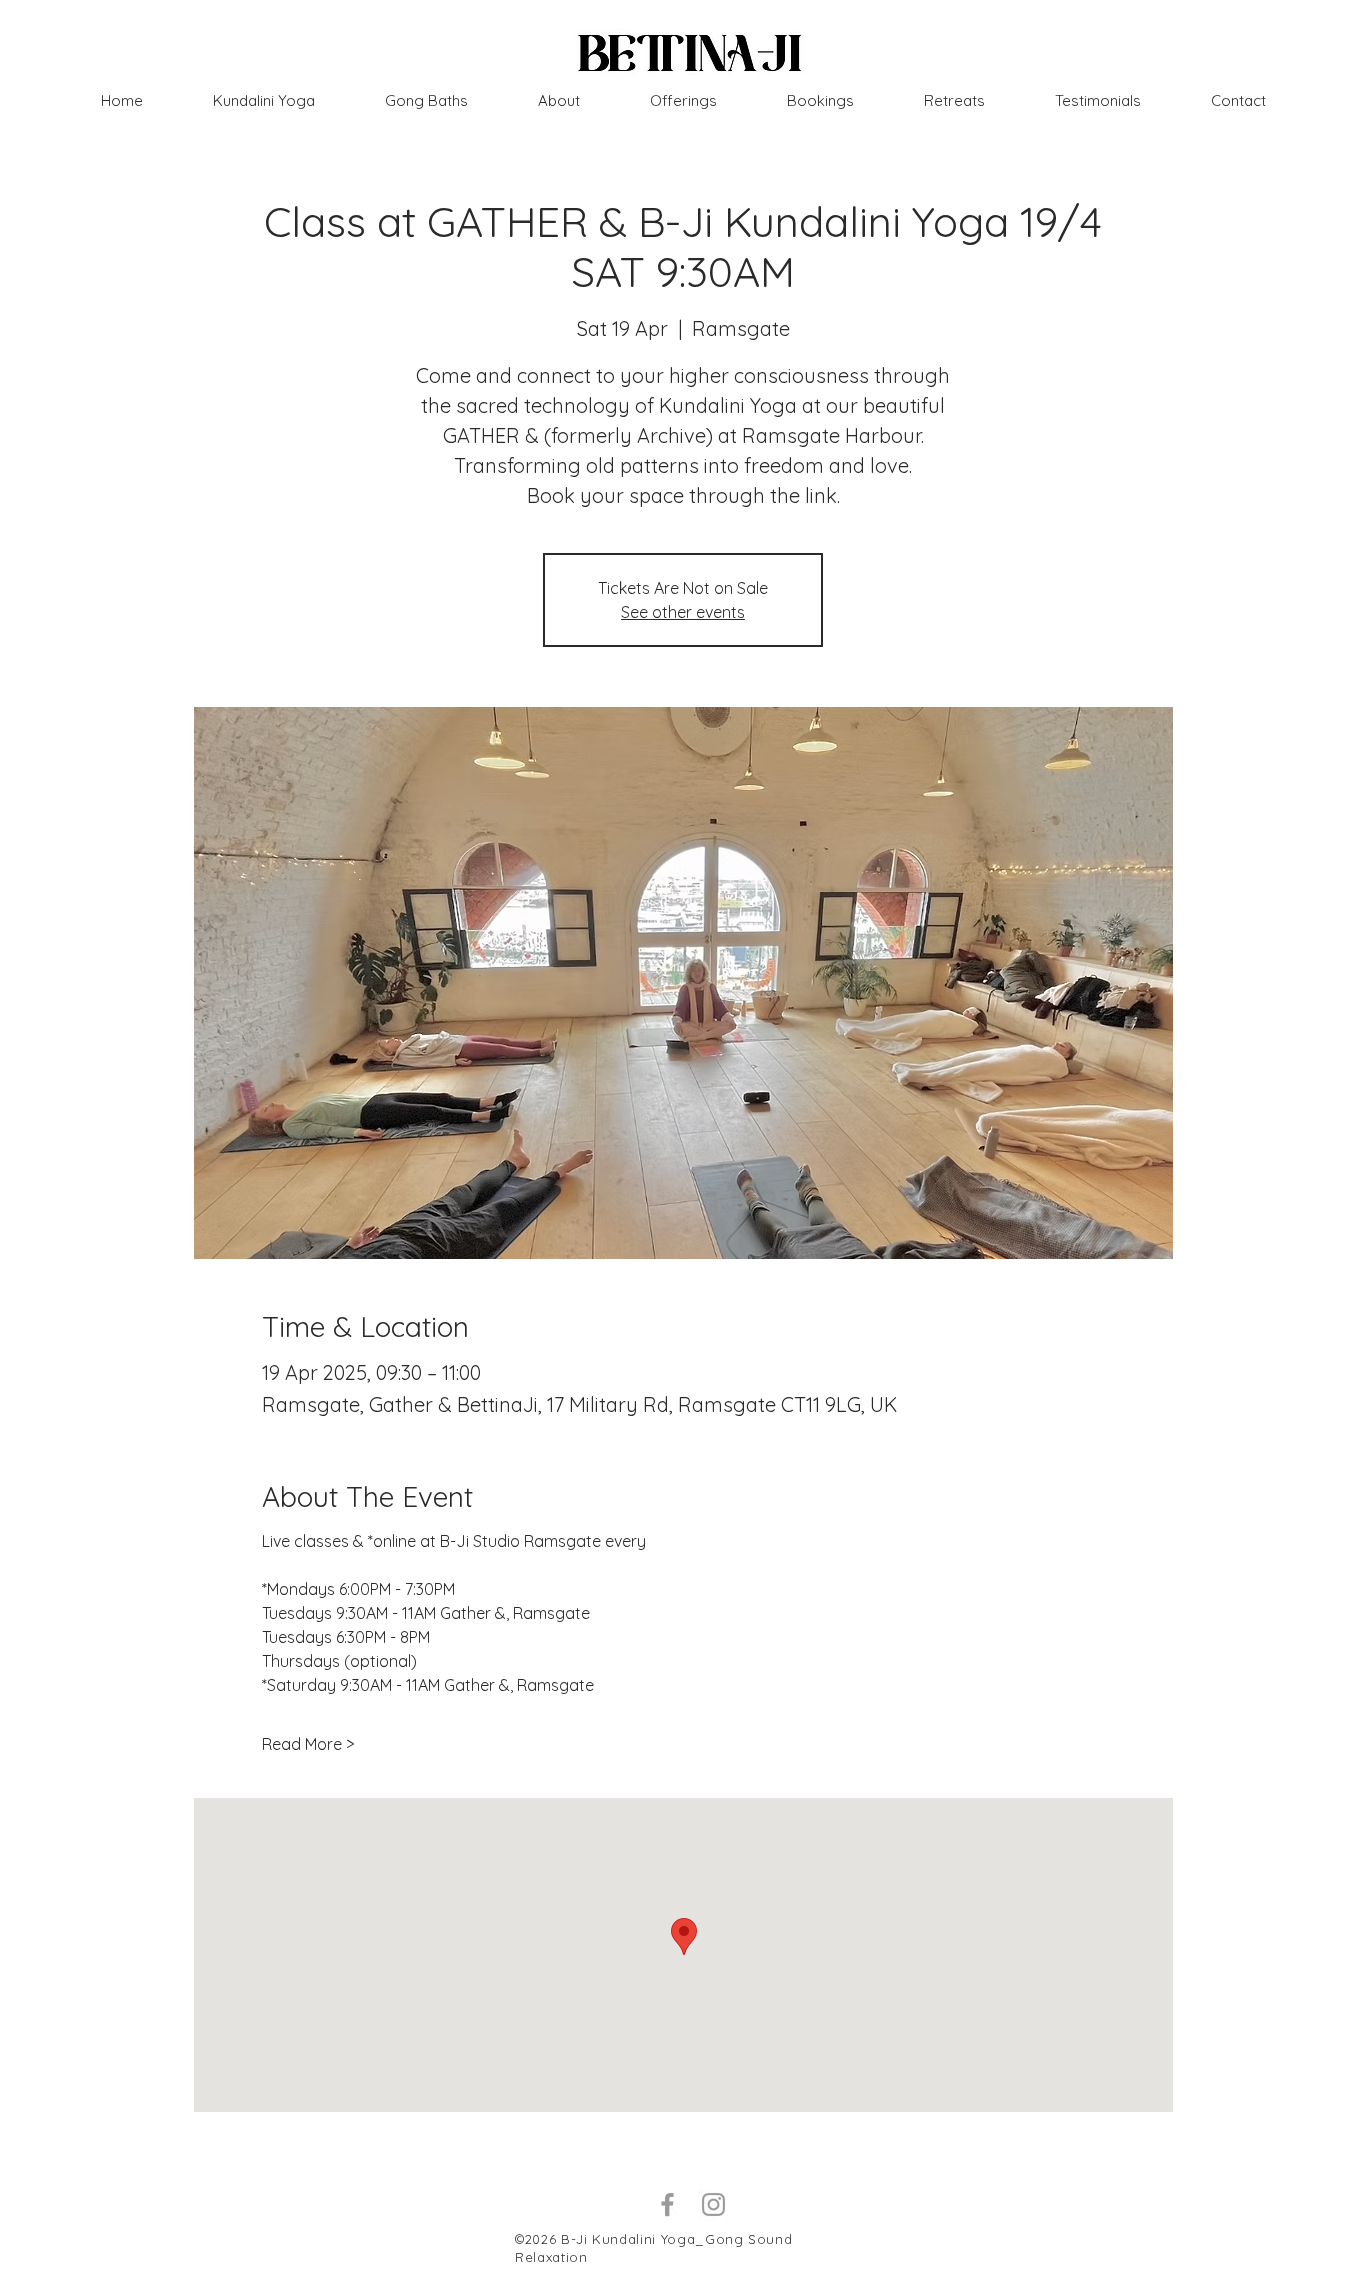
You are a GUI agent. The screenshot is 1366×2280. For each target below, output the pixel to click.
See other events (683, 612)
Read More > (308, 1744)
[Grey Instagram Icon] (713, 2204)
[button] (954, 101)
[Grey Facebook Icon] (667, 2204)
